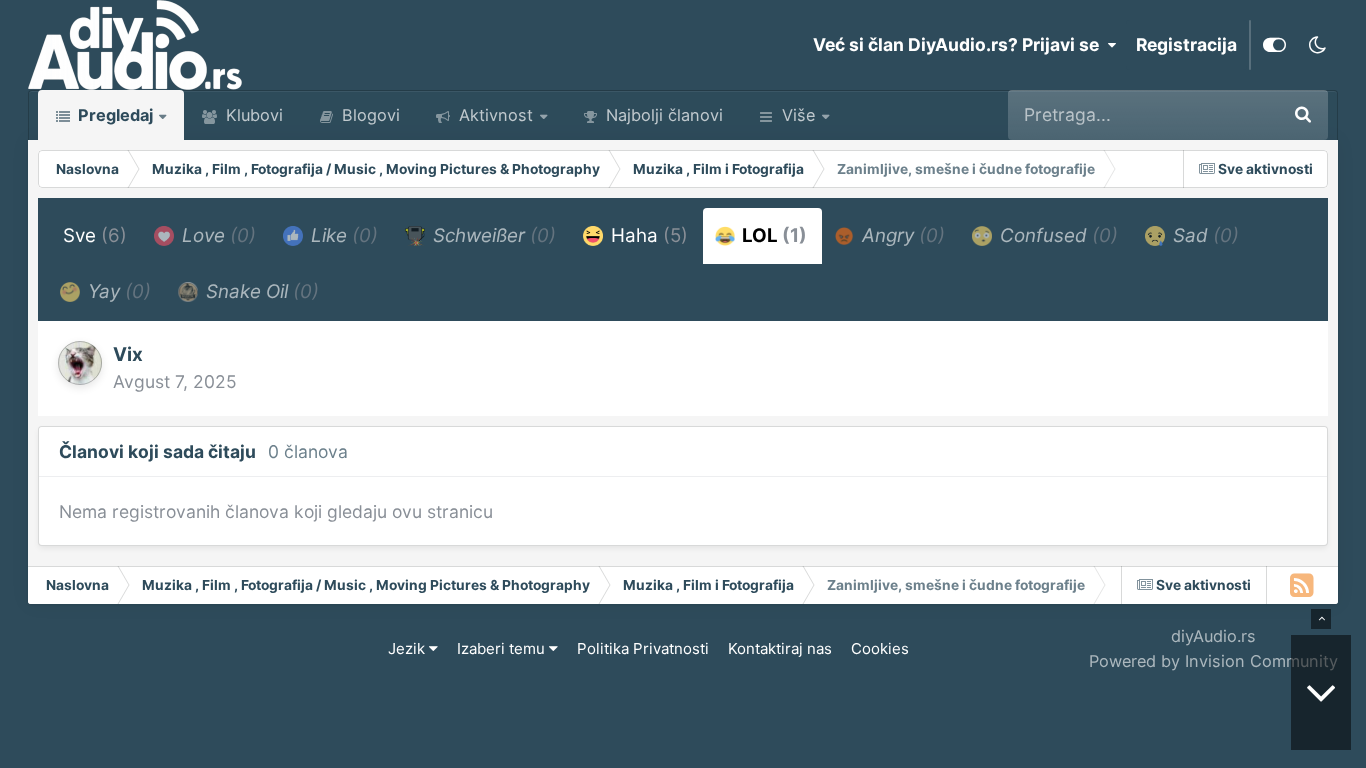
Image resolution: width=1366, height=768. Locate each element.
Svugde (1219, 114)
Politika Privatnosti (643, 648)
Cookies (880, 648)
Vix (128, 354)
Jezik (408, 648)
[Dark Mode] (1317, 45)
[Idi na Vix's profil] (80, 363)
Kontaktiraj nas (780, 648)
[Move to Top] (1321, 619)
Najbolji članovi (662, 115)
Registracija (1186, 44)
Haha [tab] (647, 235)
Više (798, 115)
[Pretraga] (1303, 115)
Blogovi (368, 115)
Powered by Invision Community (1213, 661)
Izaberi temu (503, 648)
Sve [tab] (95, 235)
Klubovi (252, 115)
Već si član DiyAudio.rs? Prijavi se (960, 44)
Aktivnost (493, 115)
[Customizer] (1274, 45)
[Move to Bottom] (1321, 692)
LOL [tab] (772, 235)
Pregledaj (113, 115)
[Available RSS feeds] (1302, 585)
